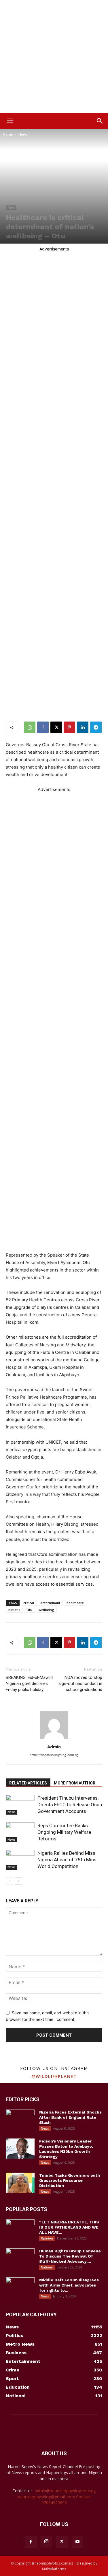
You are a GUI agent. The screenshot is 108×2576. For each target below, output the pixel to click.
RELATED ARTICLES (28, 1783)
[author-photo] (54, 1739)
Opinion (47, 2238)
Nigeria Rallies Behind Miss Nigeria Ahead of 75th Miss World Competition (67, 1860)
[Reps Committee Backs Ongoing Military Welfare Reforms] (20, 1832)
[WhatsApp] (30, 727)
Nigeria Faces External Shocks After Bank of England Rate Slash (70, 2117)
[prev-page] (9, 1881)
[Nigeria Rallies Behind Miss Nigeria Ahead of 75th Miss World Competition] (20, 1860)
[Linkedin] (83, 727)
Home (8, 134)
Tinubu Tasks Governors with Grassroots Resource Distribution (70, 2180)
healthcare (75, 1603)
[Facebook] (43, 727)
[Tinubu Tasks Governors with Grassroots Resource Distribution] (20, 2183)
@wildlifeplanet (54, 2076)
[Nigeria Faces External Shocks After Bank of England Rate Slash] (20, 2120)
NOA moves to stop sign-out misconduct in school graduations (80, 1683)
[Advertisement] (54, 57)
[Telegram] (96, 727)
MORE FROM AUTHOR (75, 1783)
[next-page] (19, 1881)
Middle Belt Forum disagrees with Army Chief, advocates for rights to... (69, 2285)
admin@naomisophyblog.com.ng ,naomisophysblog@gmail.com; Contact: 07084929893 (56, 2497)
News (23, 134)
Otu (29, 1610)
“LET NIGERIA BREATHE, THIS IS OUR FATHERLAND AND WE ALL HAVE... (69, 2227)
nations (14, 1610)
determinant (50, 1603)
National (47, 2267)
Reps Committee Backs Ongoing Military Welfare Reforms (64, 1832)
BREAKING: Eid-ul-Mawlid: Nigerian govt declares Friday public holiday (30, 1683)
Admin (54, 1747)
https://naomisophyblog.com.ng (54, 1755)
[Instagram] (46, 2542)
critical (29, 1603)
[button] (10, 121)
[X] (56, 727)
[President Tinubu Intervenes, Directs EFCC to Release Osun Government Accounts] (20, 1805)
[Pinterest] (69, 727)
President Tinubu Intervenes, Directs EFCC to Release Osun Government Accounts (70, 1805)
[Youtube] (77, 2542)
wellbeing (46, 1610)
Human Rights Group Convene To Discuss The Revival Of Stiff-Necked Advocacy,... (70, 2256)
